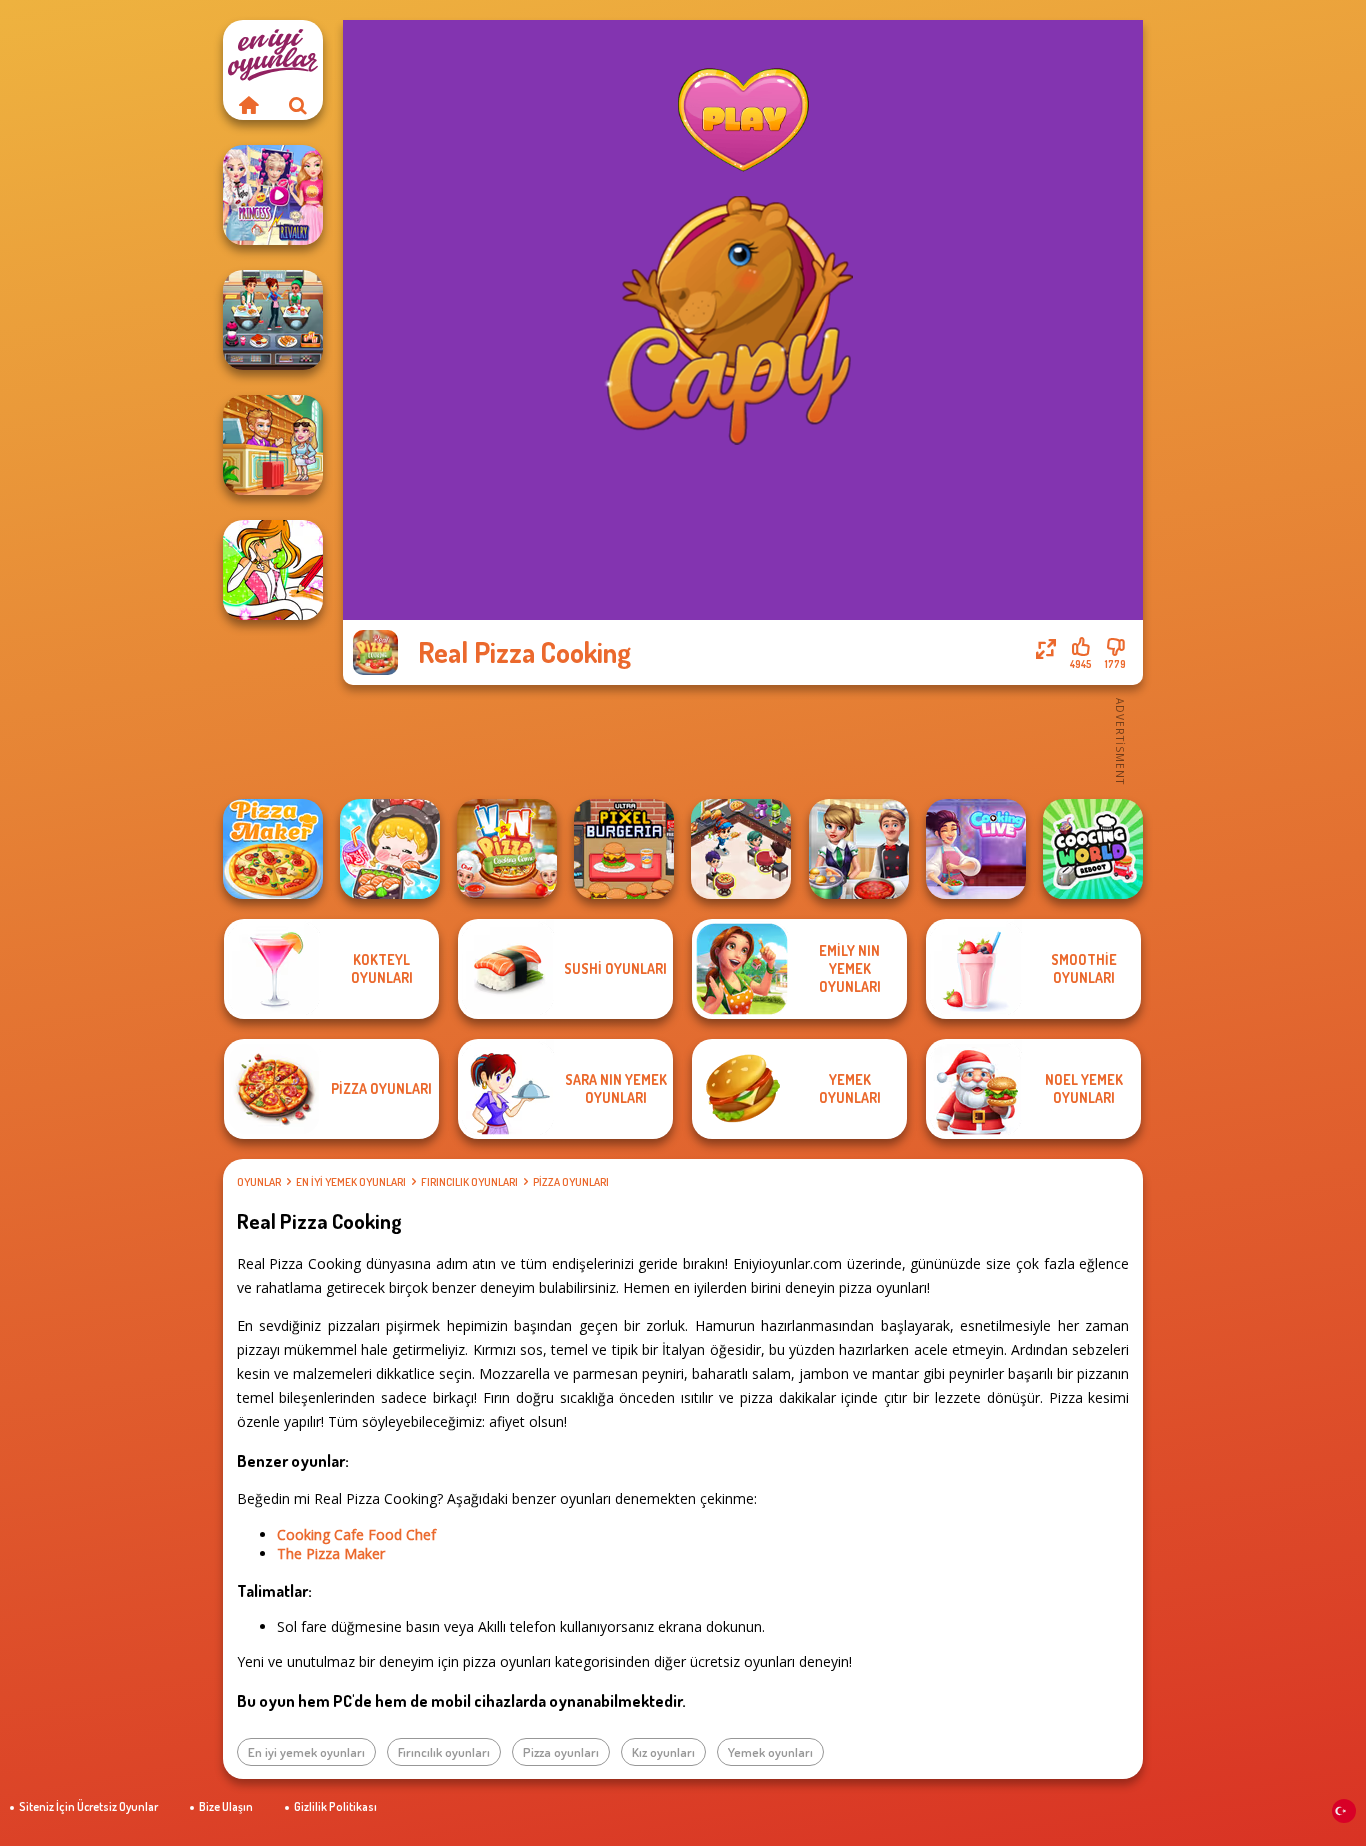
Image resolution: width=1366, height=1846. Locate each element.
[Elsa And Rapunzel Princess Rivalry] (273, 195)
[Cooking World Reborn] (1093, 849)
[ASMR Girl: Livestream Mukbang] (390, 849)
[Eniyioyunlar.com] (248, 105)
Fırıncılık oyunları (469, 1182)
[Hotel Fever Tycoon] (273, 445)
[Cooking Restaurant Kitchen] (741, 849)
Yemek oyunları (770, 1752)
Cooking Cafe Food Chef (356, 1534)
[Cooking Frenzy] (859, 849)
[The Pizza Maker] (273, 849)
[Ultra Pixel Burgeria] (624, 849)
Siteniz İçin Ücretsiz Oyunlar (88, 1806)
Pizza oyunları (571, 1182)
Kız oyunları (663, 1752)
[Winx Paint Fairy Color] (273, 570)
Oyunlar (259, 1182)
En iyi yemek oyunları (351, 1182)
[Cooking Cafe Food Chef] (273, 320)
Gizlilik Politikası (335, 1806)
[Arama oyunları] (298, 105)
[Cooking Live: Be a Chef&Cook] (976, 849)
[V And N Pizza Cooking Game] (507, 849)
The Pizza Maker (331, 1553)
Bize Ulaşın (226, 1806)
